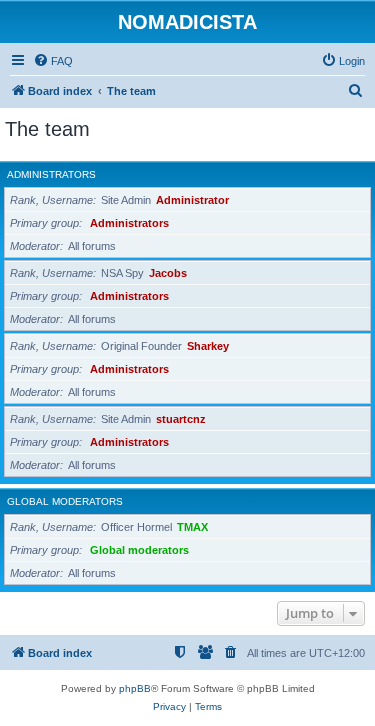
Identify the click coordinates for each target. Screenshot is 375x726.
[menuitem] (53, 61)
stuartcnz (181, 419)
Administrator (192, 200)
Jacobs (168, 273)
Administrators (51, 174)
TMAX (192, 527)
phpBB (135, 688)
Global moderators (65, 501)
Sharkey (208, 346)
